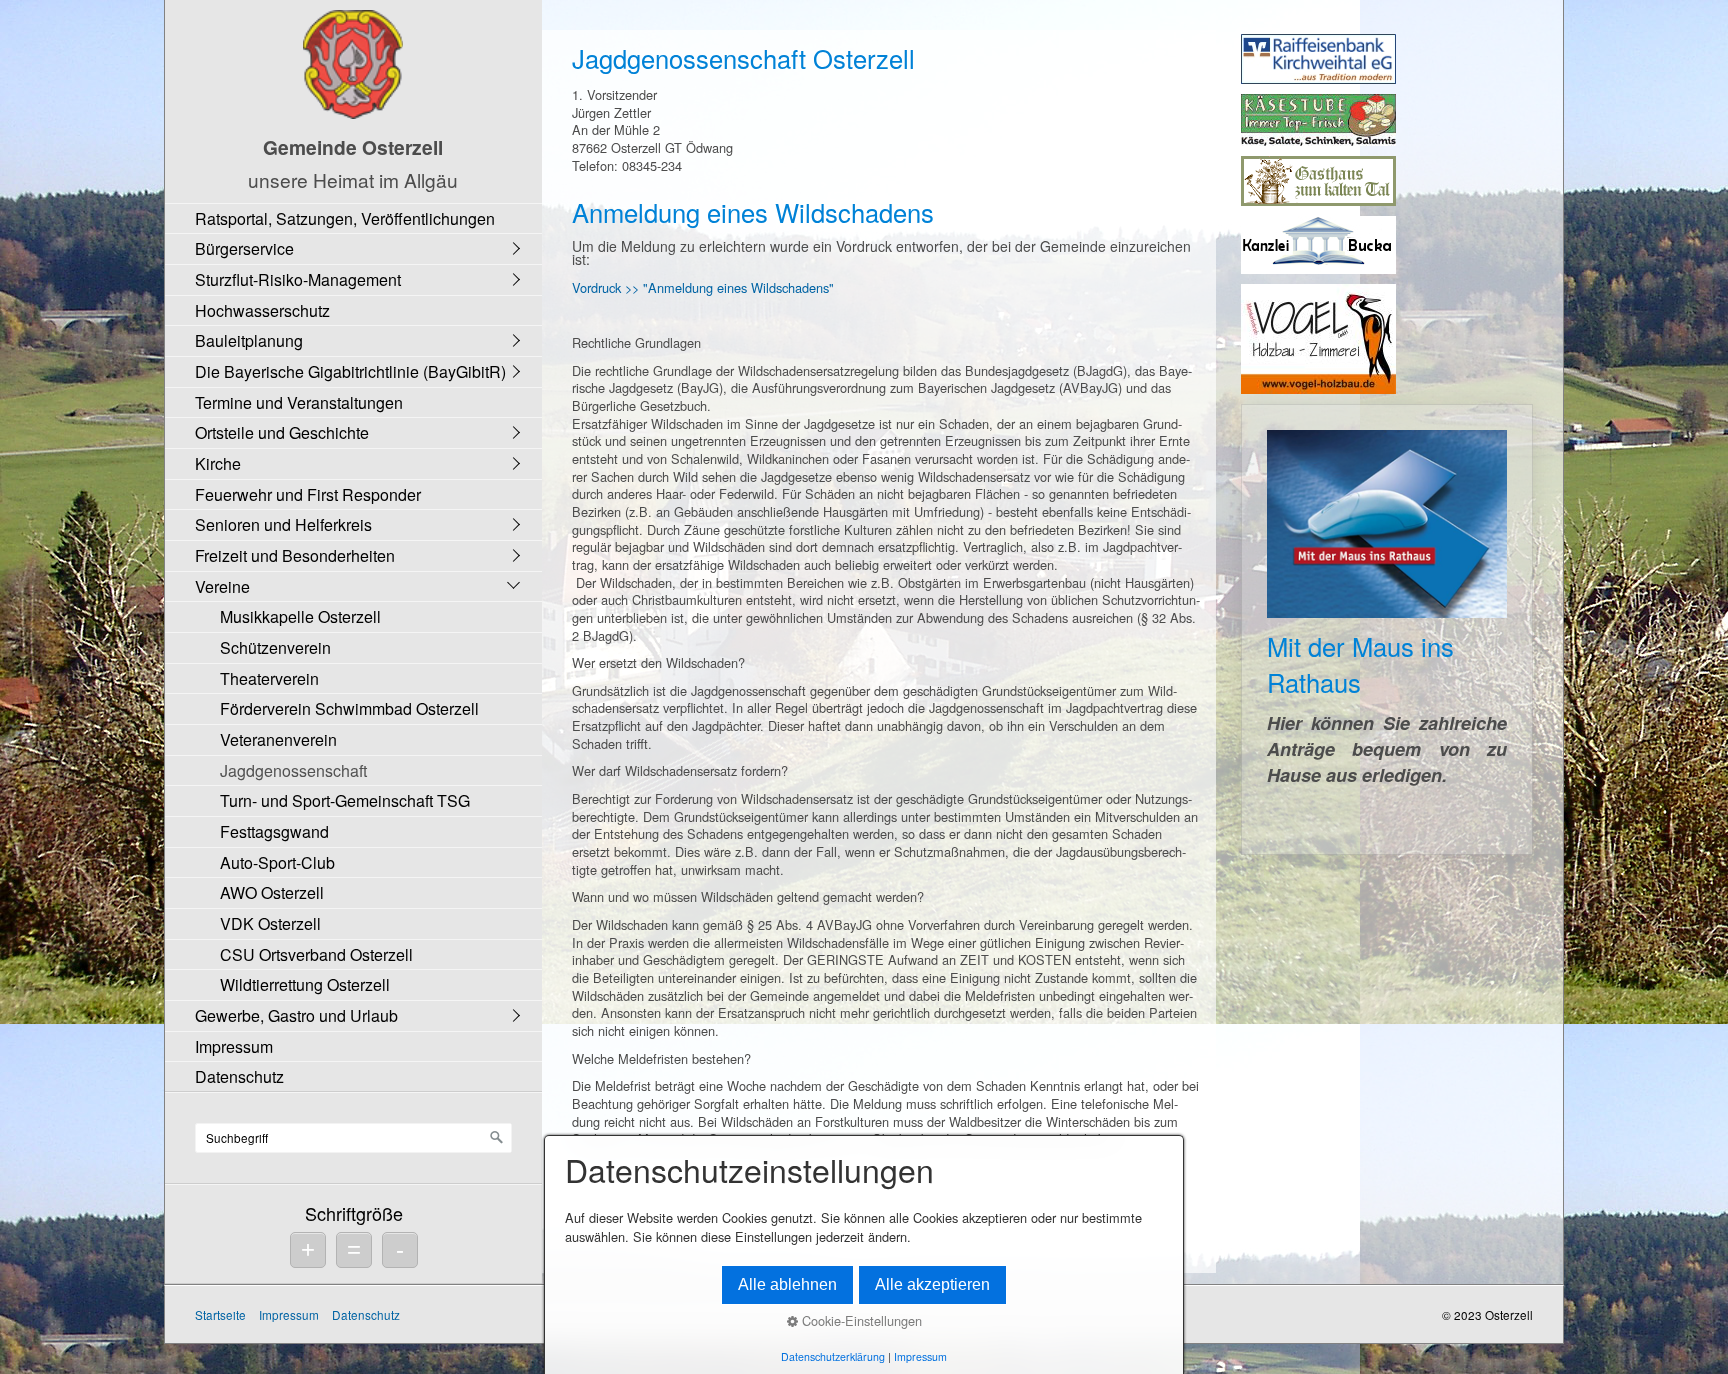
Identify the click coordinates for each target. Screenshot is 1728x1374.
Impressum (234, 1046)
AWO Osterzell (272, 892)
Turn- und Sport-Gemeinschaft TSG (345, 800)
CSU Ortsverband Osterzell (316, 954)
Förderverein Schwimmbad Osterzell (349, 708)
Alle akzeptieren (932, 1284)
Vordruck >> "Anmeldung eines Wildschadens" (703, 287)
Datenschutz (239, 1076)
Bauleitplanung (249, 340)
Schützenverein (275, 647)
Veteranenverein (278, 739)
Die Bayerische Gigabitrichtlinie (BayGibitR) (350, 371)
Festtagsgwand (274, 831)
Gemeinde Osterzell (353, 147)
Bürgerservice (244, 248)
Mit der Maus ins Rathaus (1387, 629)
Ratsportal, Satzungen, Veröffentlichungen (345, 218)
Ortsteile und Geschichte (282, 432)
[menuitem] (358, 218)
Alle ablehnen (787, 1284)
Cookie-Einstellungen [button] (860, 1320)
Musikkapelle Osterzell (300, 616)
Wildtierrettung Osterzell (305, 984)
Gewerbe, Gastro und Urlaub (296, 1015)
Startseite (220, 1314)
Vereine (222, 586)
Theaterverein (269, 678)
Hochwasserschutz (262, 310)
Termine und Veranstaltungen (299, 402)
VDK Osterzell (270, 923)
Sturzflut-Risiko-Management (298, 279)
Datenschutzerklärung (833, 1356)
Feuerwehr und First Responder (308, 494)
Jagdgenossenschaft (293, 770)
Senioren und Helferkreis (283, 524)
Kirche (218, 463)
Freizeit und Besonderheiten (295, 555)
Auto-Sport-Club (277, 862)
